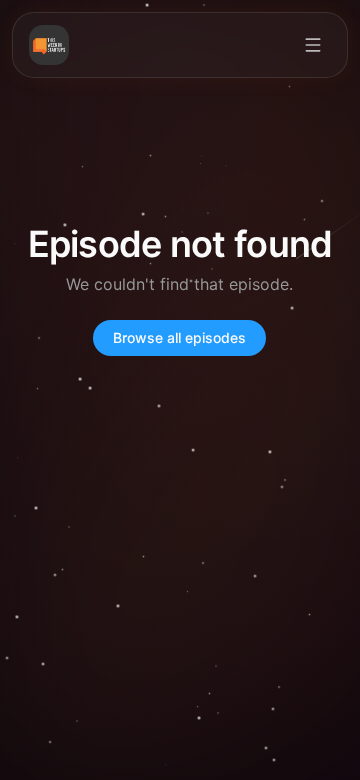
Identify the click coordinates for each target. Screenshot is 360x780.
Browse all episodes (179, 337)
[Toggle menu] (313, 45)
